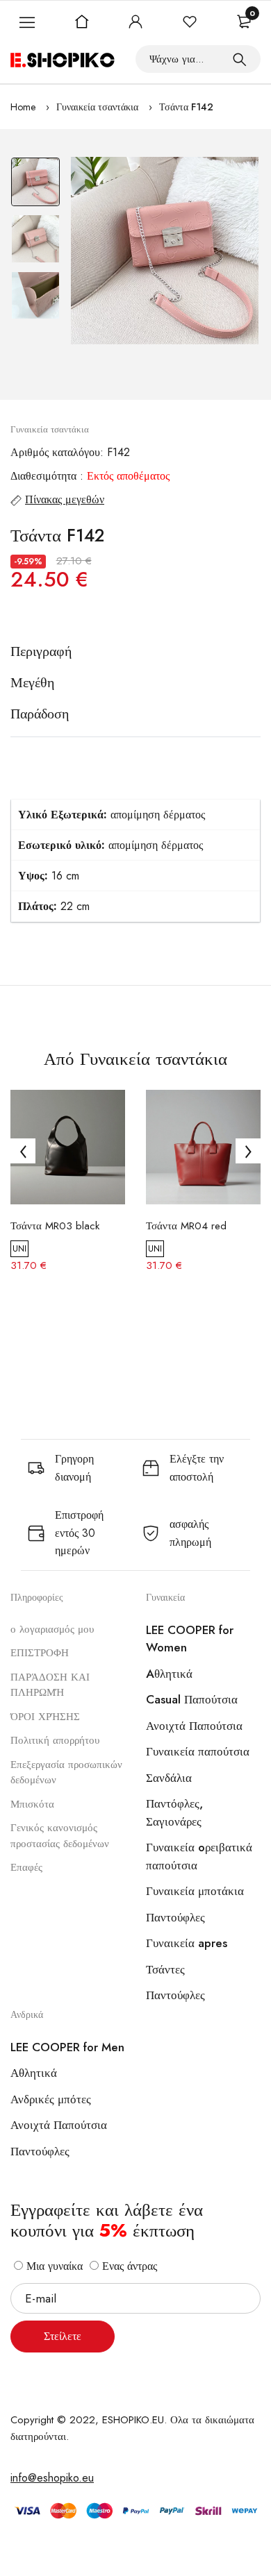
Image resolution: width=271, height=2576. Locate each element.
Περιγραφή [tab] (41, 652)
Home (23, 107)
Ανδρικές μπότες (51, 2099)
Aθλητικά (169, 1674)
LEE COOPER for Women (190, 1639)
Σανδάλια (169, 1778)
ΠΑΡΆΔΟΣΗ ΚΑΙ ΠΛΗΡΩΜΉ (50, 1685)
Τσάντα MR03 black (55, 1226)
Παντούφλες (175, 1917)
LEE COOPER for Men (67, 2047)
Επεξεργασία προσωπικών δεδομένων (66, 1773)
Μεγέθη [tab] (32, 683)
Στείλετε (63, 2336)
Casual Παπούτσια (192, 1699)
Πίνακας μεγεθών (65, 499)
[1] (240, 59)
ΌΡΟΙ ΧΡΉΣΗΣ (45, 1717)
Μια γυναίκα (53, 2266)
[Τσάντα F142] (165, 251)
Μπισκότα (32, 1804)
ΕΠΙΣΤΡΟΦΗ (40, 1653)
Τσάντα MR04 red (186, 1226)
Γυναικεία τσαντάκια (97, 107)
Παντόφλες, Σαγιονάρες (174, 1812)
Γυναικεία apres (187, 1943)
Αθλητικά (34, 2073)
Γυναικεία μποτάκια (195, 1891)
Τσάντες (165, 1969)
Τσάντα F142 (186, 107)
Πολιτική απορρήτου (55, 1740)
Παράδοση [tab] (40, 714)
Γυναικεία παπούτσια (198, 1751)
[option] (35, 185)
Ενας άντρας (128, 2266)
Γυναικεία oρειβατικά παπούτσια (199, 1856)
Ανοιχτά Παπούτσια (194, 1726)
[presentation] (23, 1151)
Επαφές (26, 1867)
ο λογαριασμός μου (52, 1629)
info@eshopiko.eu (52, 2478)
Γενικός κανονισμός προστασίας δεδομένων (60, 1836)
